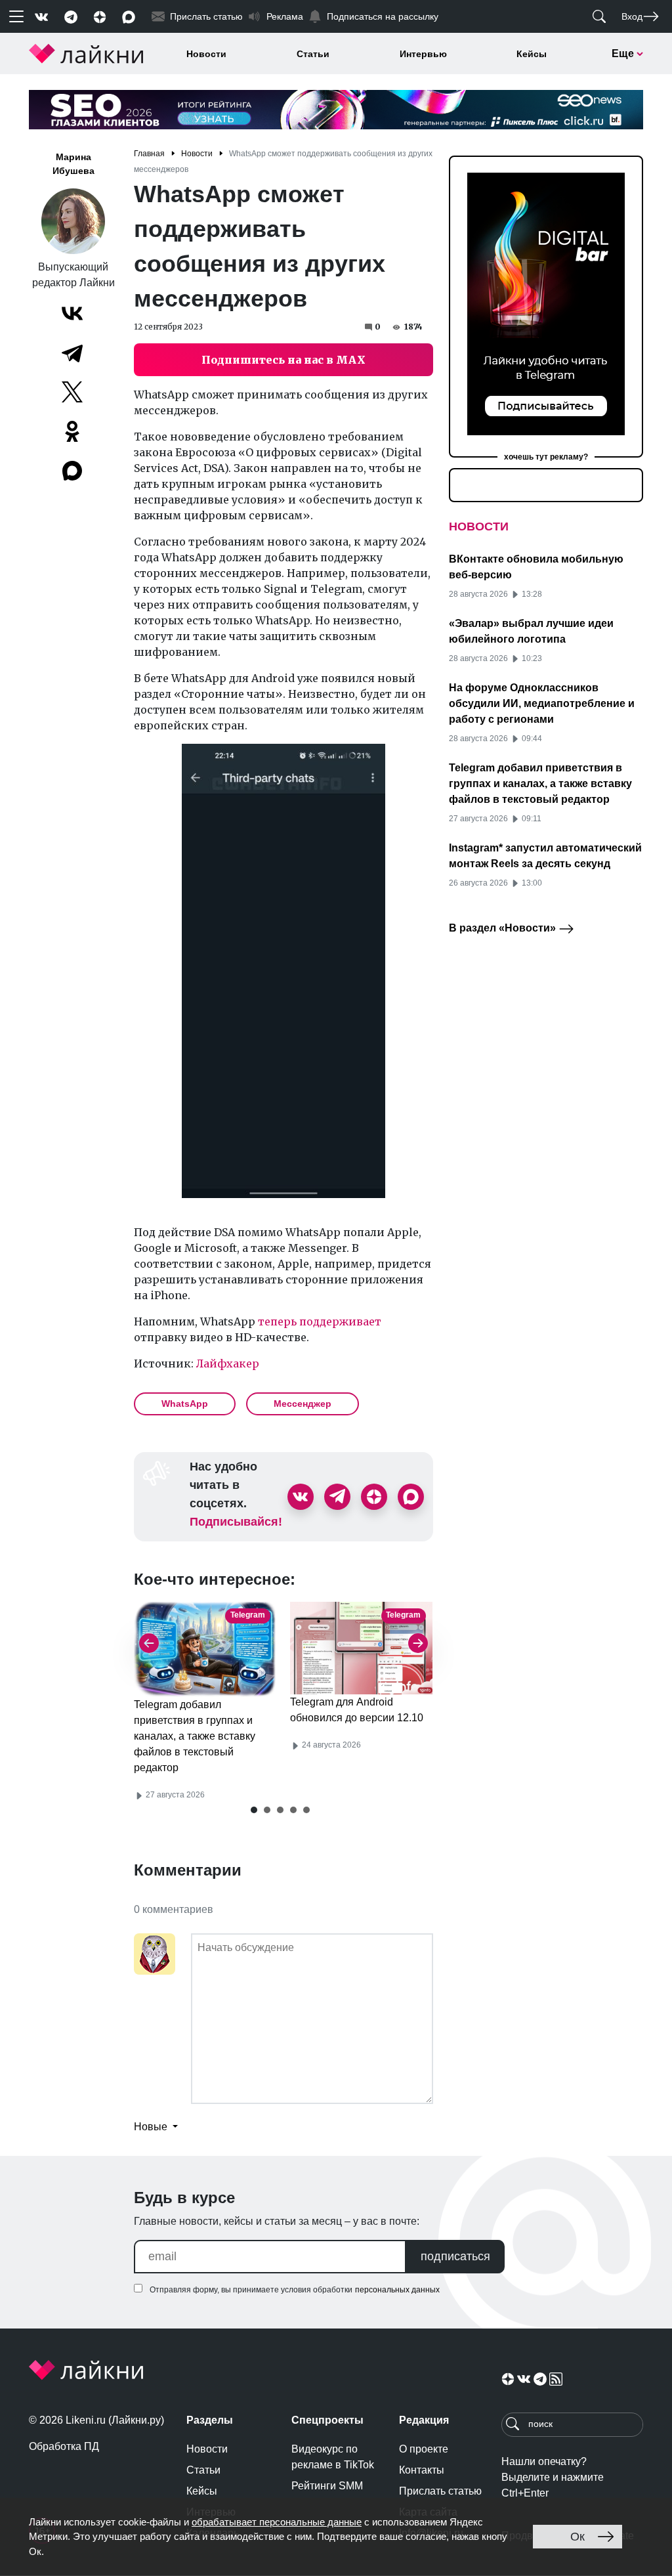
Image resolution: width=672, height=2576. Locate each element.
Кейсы (532, 54)
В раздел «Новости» (504, 928)
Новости (206, 54)
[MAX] (73, 471)
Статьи (313, 54)
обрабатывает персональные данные (277, 2522)
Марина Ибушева (73, 164)
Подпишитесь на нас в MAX (283, 360)
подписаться (455, 2256)
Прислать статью (440, 2491)
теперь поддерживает (320, 1321)
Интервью (423, 54)
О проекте (424, 2449)
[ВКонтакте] (72, 313)
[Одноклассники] (72, 431)
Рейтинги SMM (327, 2486)
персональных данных (397, 2290)
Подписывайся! (236, 1522)
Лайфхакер (228, 1363)
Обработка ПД (64, 2446)
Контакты (422, 2470)
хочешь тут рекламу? (546, 457)
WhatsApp (185, 1404)
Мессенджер (303, 1404)
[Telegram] (72, 353)
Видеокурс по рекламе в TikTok (333, 2457)
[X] (72, 392)
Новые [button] (152, 2127)
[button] (254, 1810)
